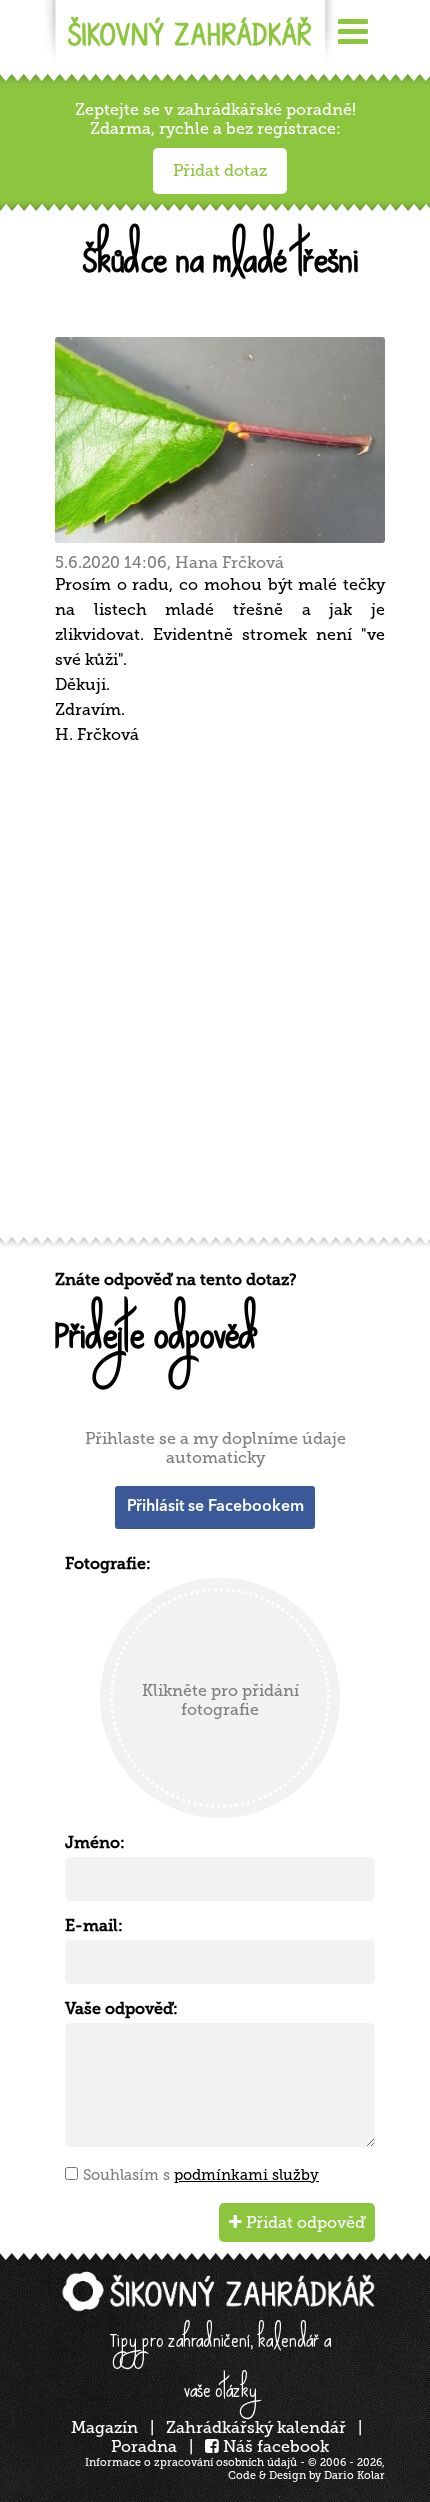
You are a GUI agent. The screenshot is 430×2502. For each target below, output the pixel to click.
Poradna (144, 2446)
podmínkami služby (246, 2175)
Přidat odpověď (303, 2222)
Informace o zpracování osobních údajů (191, 2462)
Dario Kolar (354, 2475)
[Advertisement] (215, 998)
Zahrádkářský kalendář (256, 2427)
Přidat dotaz (220, 170)
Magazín (104, 2427)
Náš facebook (274, 2446)
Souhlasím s (201, 2175)
